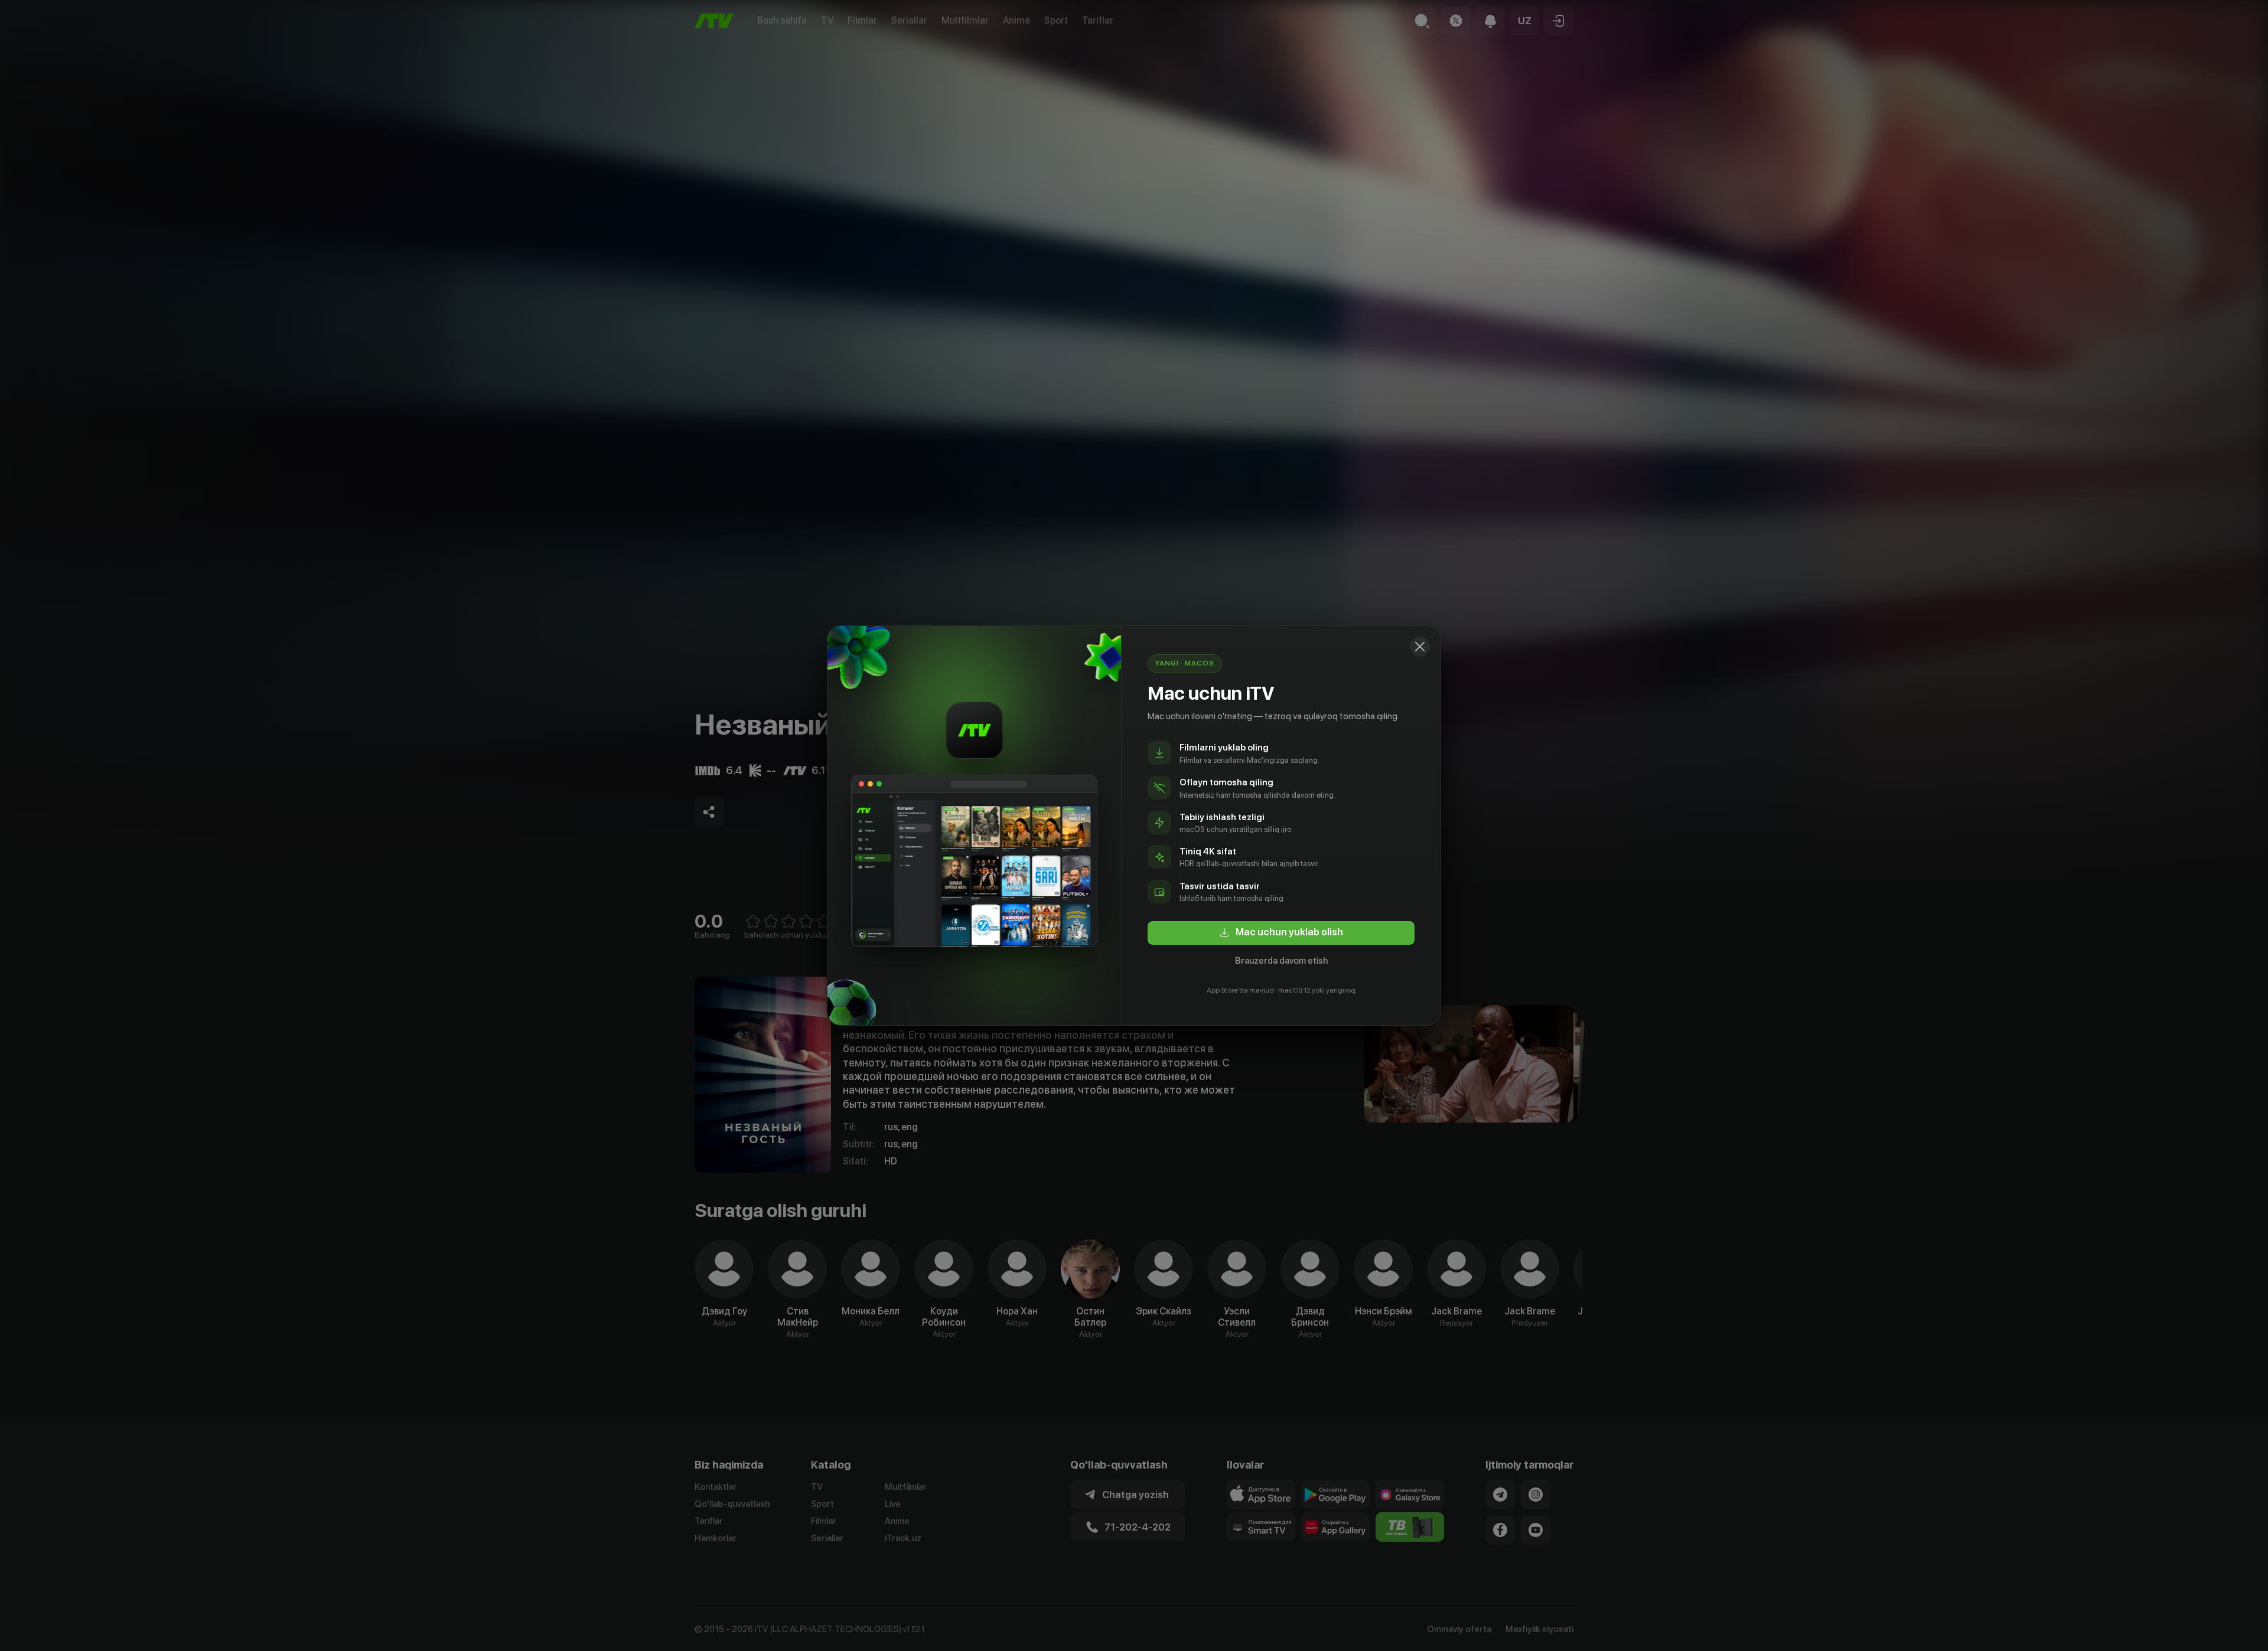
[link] (1281, 933)
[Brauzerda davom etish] (1420, 647)
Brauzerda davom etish (1281, 961)
